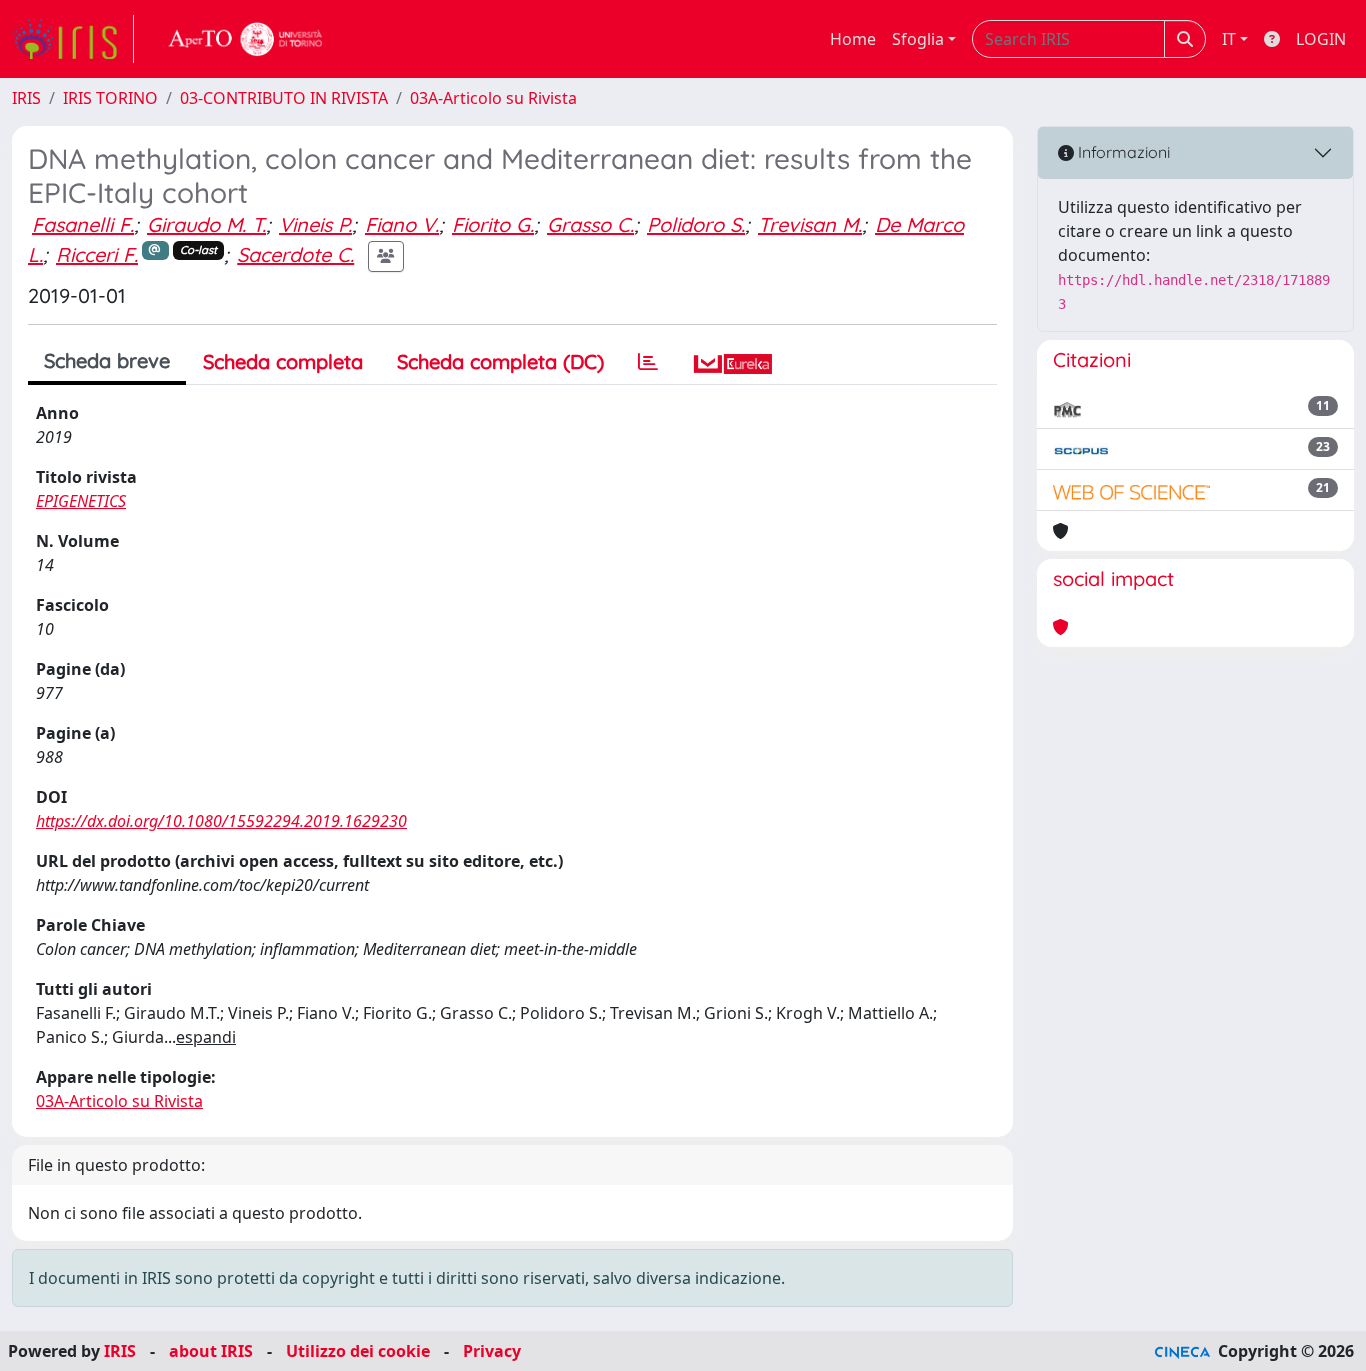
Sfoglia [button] (918, 39)
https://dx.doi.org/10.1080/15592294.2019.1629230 (221, 821)
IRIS (26, 98)
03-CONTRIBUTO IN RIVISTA (284, 98)
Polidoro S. (696, 224)
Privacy (492, 1351)
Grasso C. (590, 224)
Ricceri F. (97, 254)
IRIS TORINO (110, 98)
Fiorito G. (493, 224)
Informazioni (1122, 152)
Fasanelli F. (83, 224)
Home (853, 39)
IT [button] (1229, 39)
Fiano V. (402, 224)
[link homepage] (73, 39)
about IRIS (211, 1351)
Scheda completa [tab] (283, 361)
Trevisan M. (810, 224)
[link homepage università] (246, 39)
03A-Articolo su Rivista (493, 98)
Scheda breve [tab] (107, 360)
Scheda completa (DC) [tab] (500, 361)
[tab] (648, 362)
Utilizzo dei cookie (358, 1351)
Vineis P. (315, 224)
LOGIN (1321, 39)
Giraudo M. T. (206, 224)
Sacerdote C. (295, 254)
